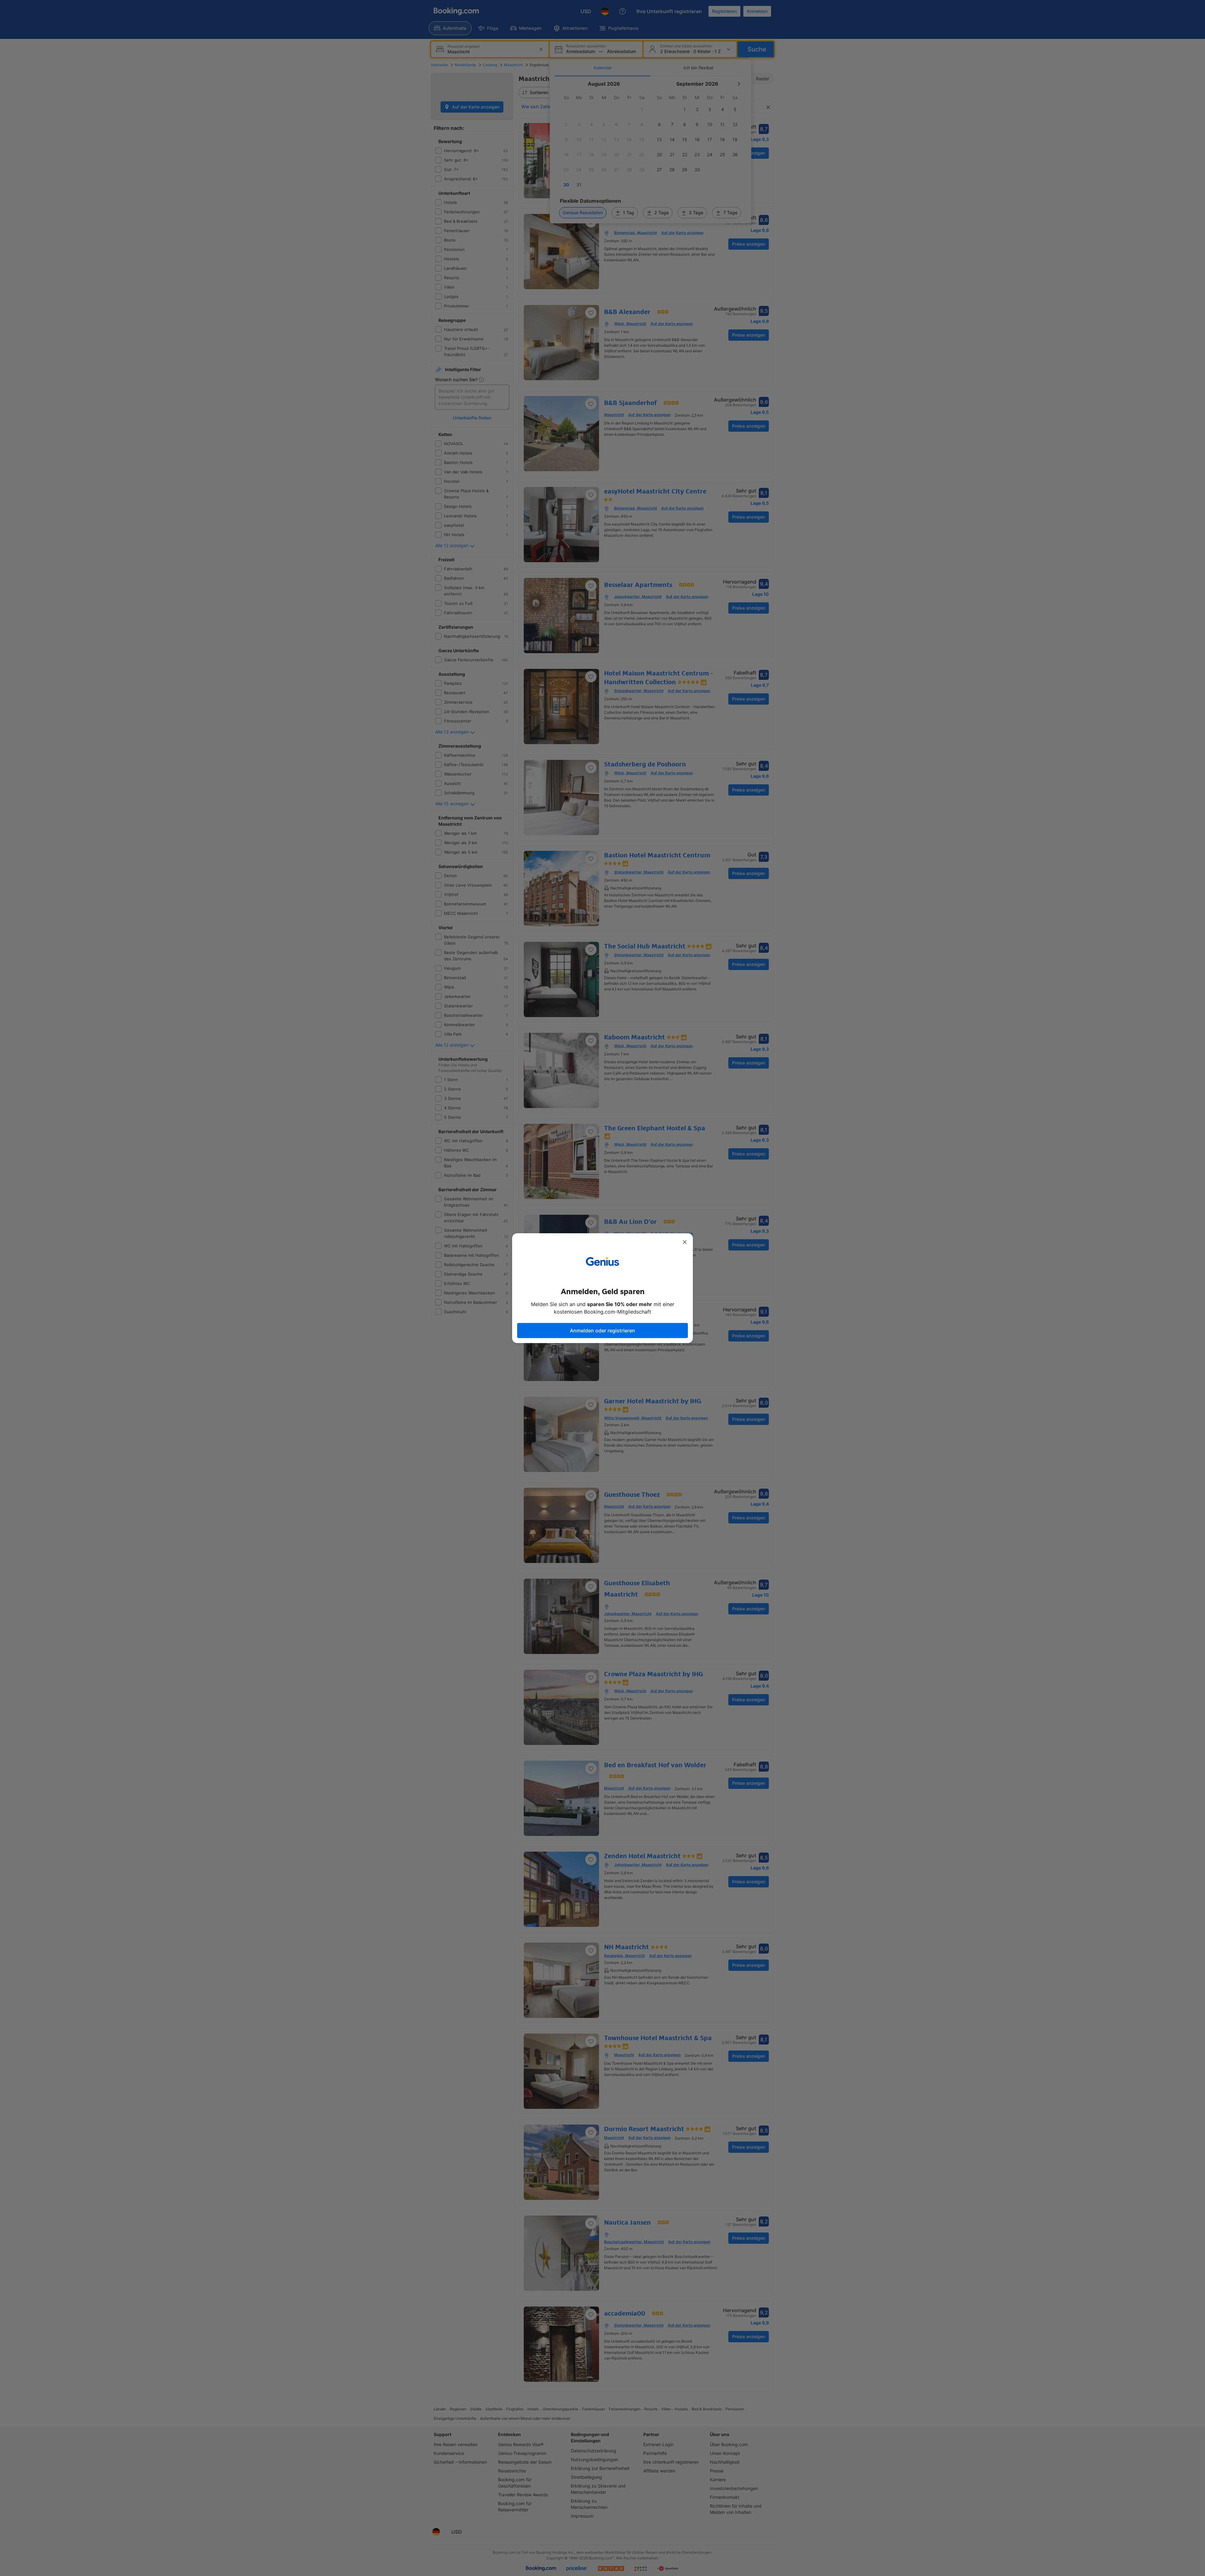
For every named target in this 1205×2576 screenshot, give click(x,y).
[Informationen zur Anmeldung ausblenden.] (685, 1242)
